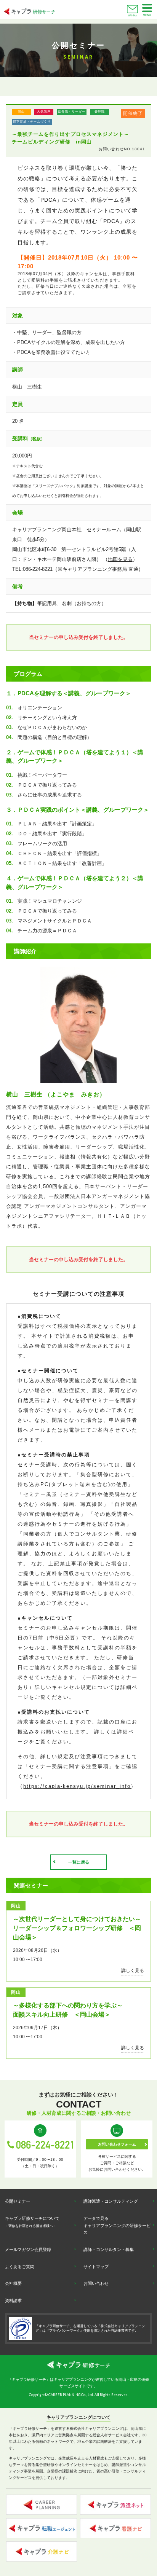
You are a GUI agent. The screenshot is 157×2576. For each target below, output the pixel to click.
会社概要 (13, 2283)
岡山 (21, 112)
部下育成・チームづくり (32, 122)
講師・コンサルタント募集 (109, 2249)
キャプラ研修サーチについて (32, 2222)
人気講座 (44, 112)
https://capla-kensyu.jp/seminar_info (77, 1786)
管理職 (100, 112)
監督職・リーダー (72, 112)
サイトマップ (96, 2267)
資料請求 (13, 2300)
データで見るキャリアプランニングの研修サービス (117, 2225)
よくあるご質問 (20, 2267)
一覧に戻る (79, 1862)
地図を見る (120, 559)
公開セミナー (18, 2201)
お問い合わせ (133, 15)
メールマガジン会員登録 (28, 2249)
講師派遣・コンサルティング (111, 2201)
